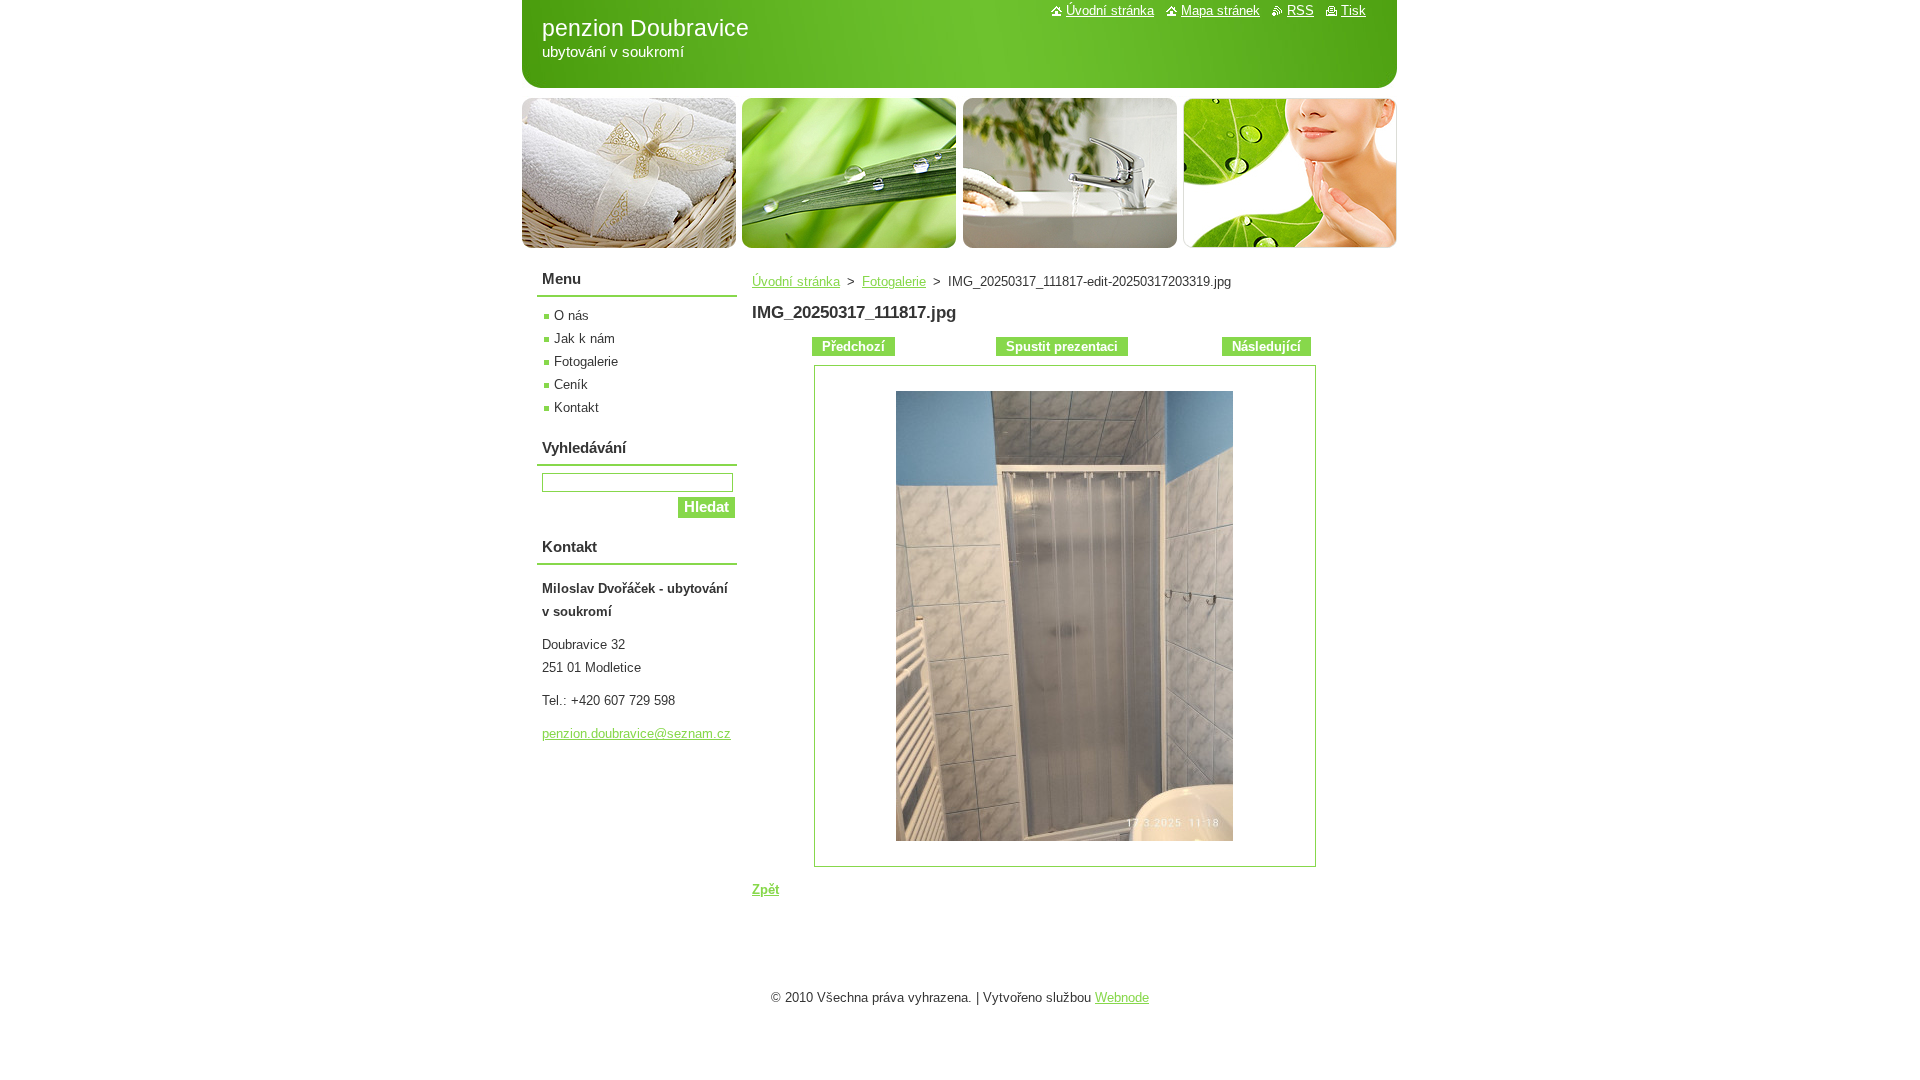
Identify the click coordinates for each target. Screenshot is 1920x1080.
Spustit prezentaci (1062, 346)
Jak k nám (584, 338)
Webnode (1122, 997)
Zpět (765, 889)
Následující (1266, 346)
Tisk (1353, 10)
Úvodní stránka (796, 281)
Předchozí (853, 346)
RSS (1300, 10)
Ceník (571, 384)
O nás (571, 315)
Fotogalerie (894, 281)
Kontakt (576, 407)
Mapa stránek (1220, 10)
